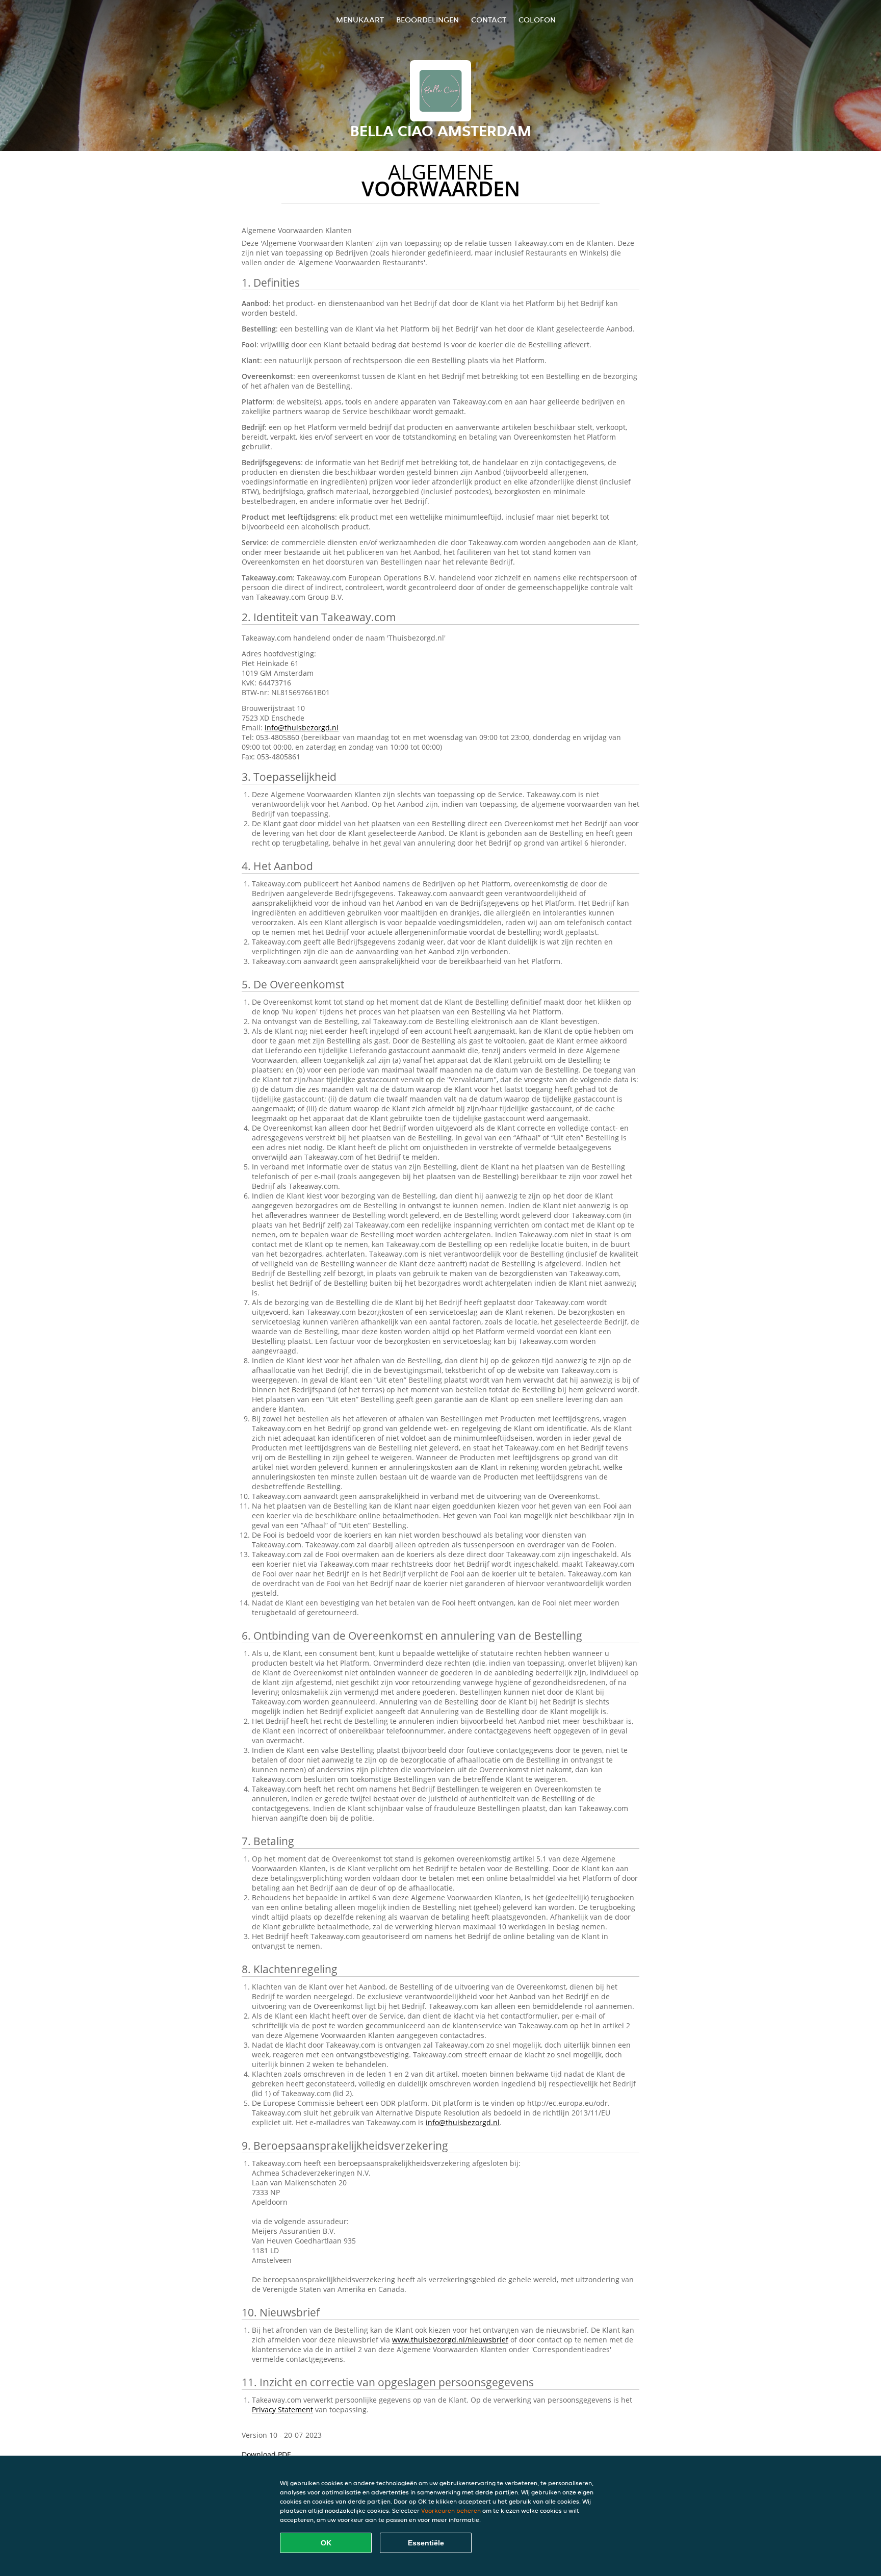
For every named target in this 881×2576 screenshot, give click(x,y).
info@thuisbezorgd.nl (302, 728)
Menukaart (360, 20)
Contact (489, 20)
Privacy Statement (282, 2409)
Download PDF (266, 2454)
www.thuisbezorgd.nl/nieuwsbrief (450, 2340)
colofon (537, 20)
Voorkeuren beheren (451, 2510)
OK (326, 2543)
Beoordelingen (427, 20)
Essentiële (426, 2543)
